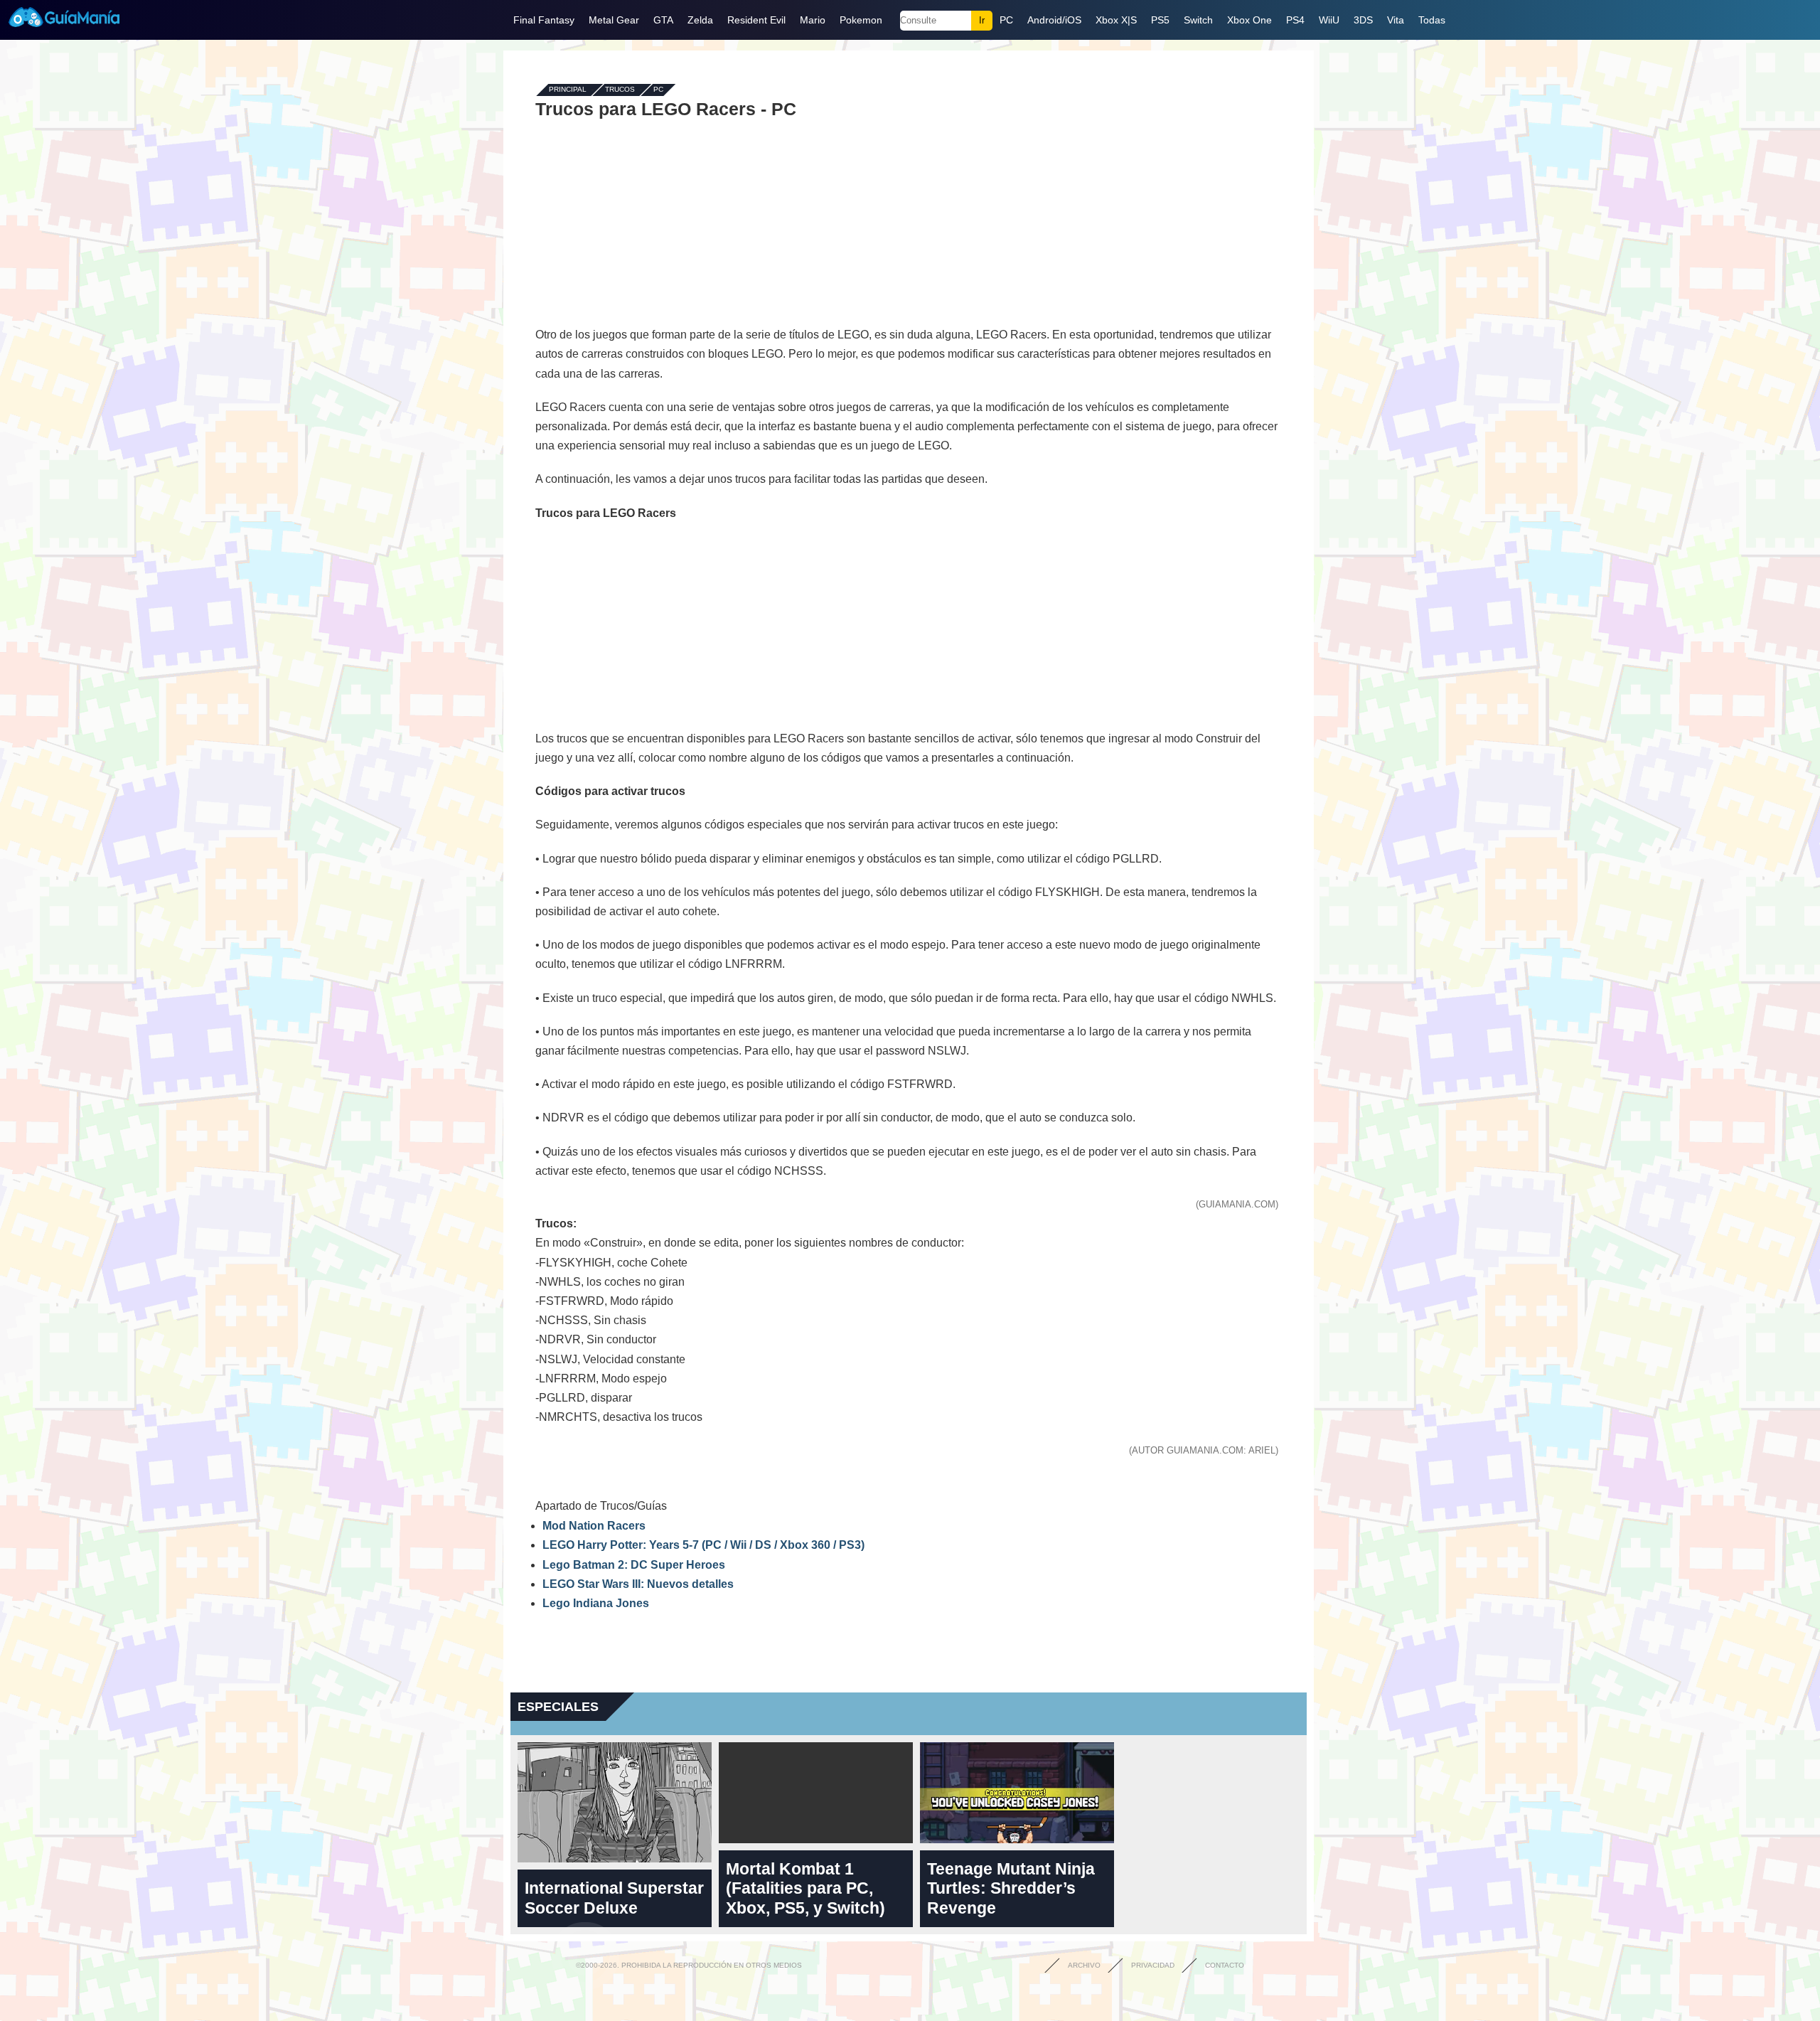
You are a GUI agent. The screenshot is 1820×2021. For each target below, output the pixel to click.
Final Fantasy (544, 20)
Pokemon (861, 20)
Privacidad (1153, 1965)
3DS (1363, 20)
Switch (1198, 20)
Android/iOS (1054, 20)
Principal (568, 90)
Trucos (620, 90)
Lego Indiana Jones (596, 1603)
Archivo (1084, 1965)
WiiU (1329, 20)
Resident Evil (756, 20)
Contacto (1225, 1965)
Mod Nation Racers (594, 1526)
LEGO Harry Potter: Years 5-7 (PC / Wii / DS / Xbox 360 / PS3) (703, 1545)
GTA (663, 20)
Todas (1432, 20)
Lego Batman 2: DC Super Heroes (634, 1565)
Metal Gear (614, 20)
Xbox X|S (1116, 20)
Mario (813, 20)
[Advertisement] (909, 222)
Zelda (700, 20)
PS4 (1295, 20)
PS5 (1160, 20)
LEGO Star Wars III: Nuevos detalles (638, 1584)
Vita (1396, 20)
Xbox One (1249, 20)
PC (1006, 20)
